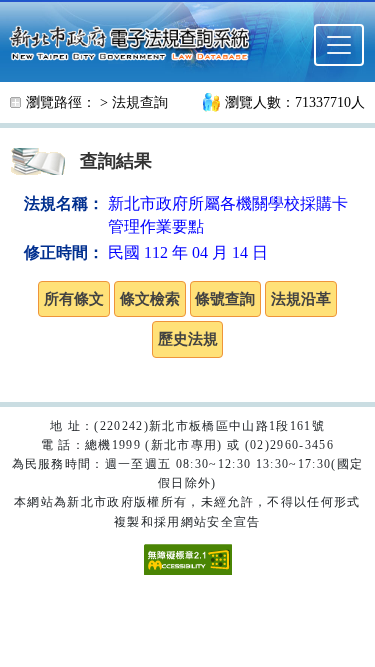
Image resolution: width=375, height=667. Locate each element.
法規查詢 (140, 102)
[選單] (339, 45)
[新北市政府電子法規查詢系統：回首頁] (135, 41)
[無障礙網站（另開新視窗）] (188, 558)
